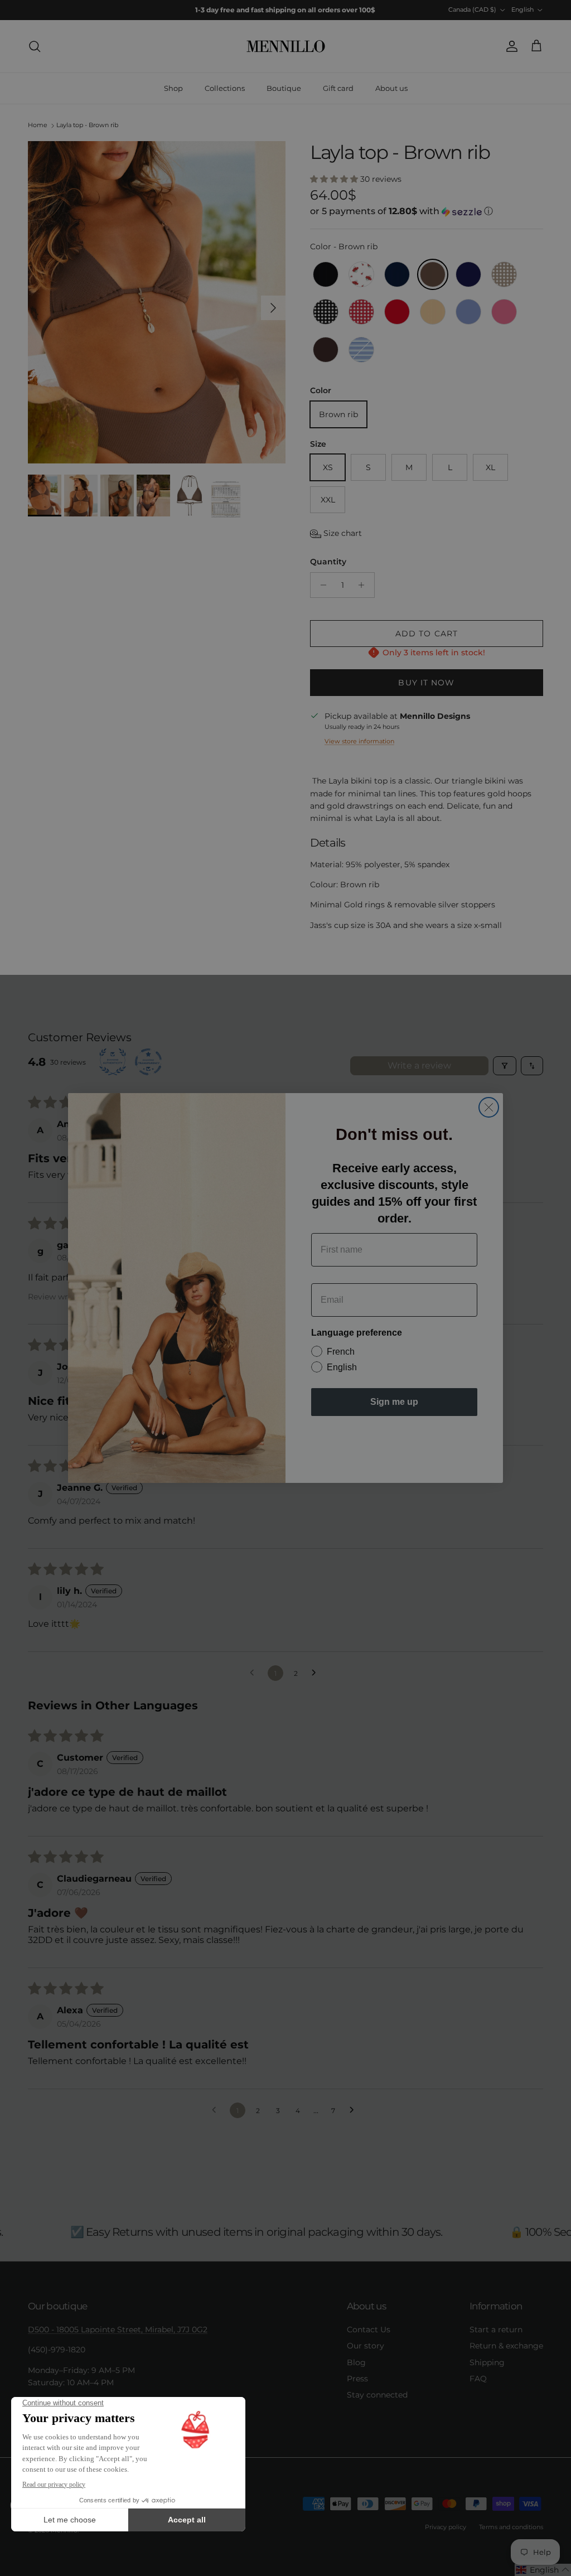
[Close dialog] (489, 1107)
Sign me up (394, 1402)
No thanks (394, 1441)
